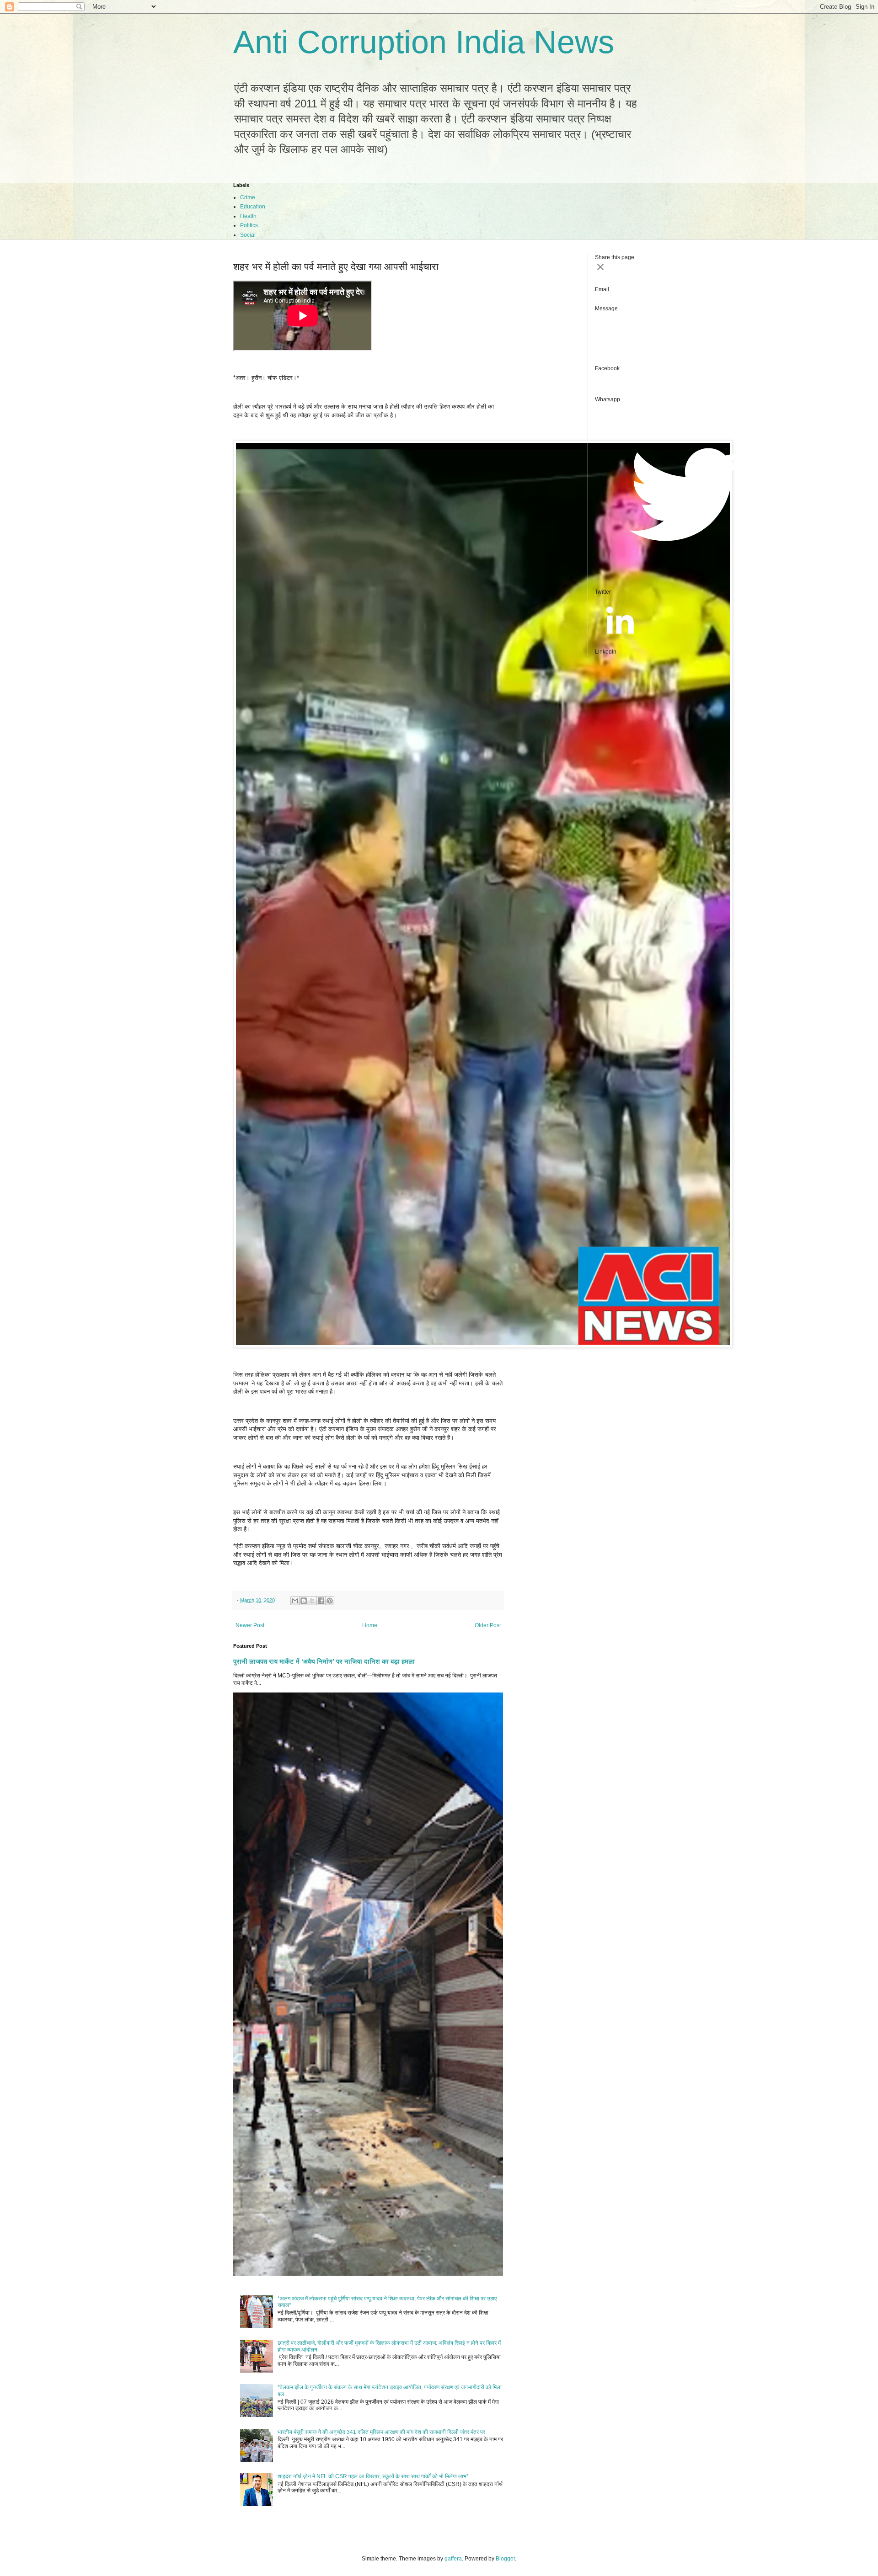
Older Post (488, 1625)
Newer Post (250, 1625)
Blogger (505, 2559)
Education (253, 207)
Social (248, 235)
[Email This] (295, 1601)
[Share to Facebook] (321, 1601)
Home (370, 1625)
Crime (248, 197)
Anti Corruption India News (424, 42)
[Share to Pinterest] (330, 1601)
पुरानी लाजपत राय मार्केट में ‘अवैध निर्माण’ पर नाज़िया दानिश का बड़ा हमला (324, 1661)
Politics (249, 225)
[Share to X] (312, 1601)
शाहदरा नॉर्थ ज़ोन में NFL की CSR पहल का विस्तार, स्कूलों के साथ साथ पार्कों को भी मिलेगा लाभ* (373, 2476)
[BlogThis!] (304, 1601)
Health (248, 216)
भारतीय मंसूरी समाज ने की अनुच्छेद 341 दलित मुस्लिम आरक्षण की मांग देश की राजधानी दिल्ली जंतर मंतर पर (381, 2432)
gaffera (453, 2559)
